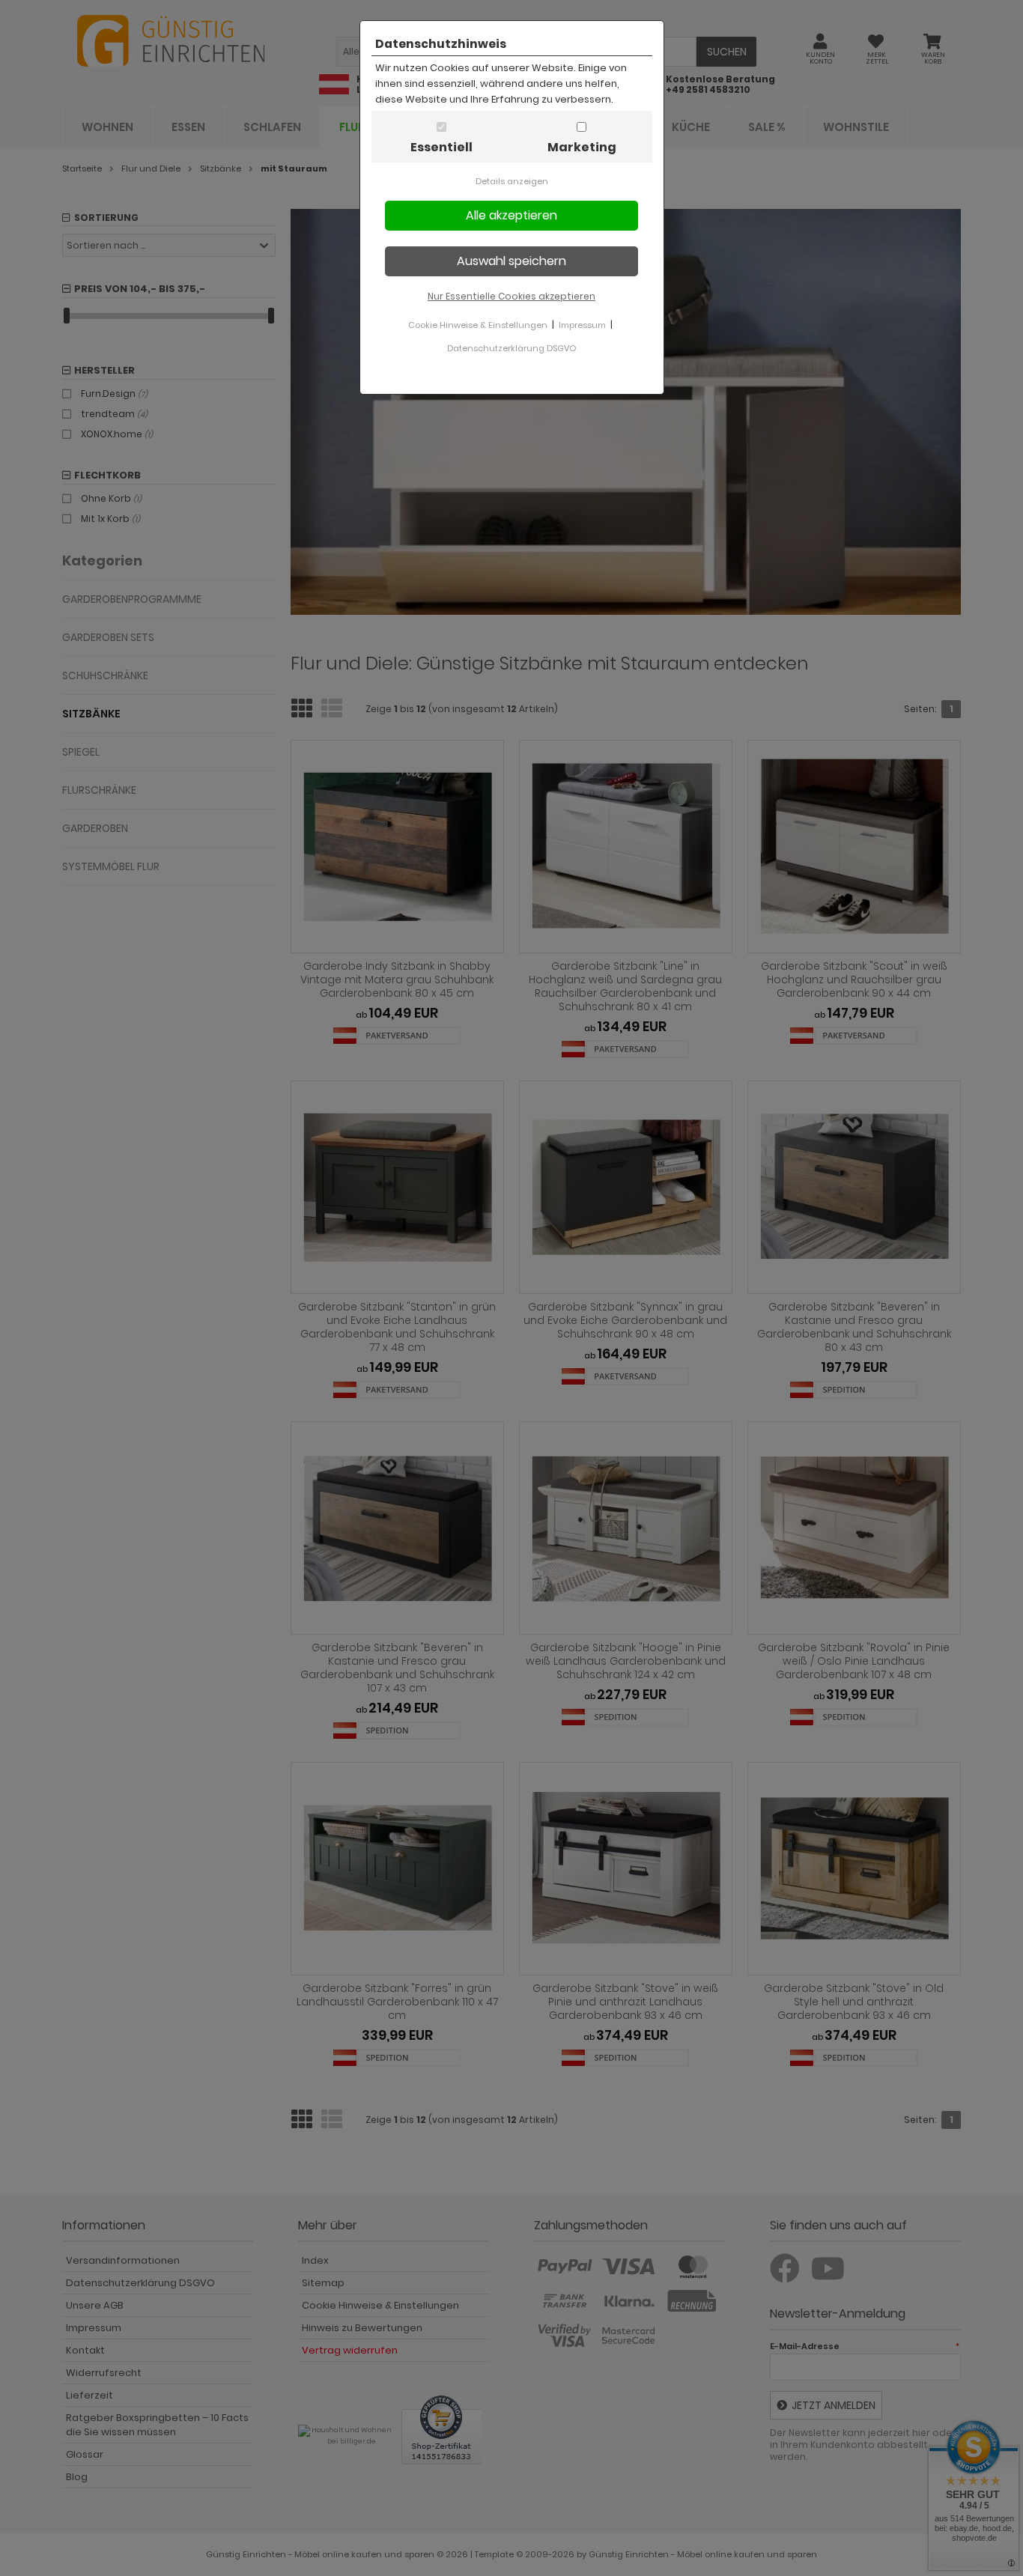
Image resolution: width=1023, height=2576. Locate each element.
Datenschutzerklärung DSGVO (511, 348)
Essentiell (441, 147)
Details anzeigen (512, 181)
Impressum (582, 325)
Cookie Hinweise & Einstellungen (478, 325)
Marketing (582, 147)
